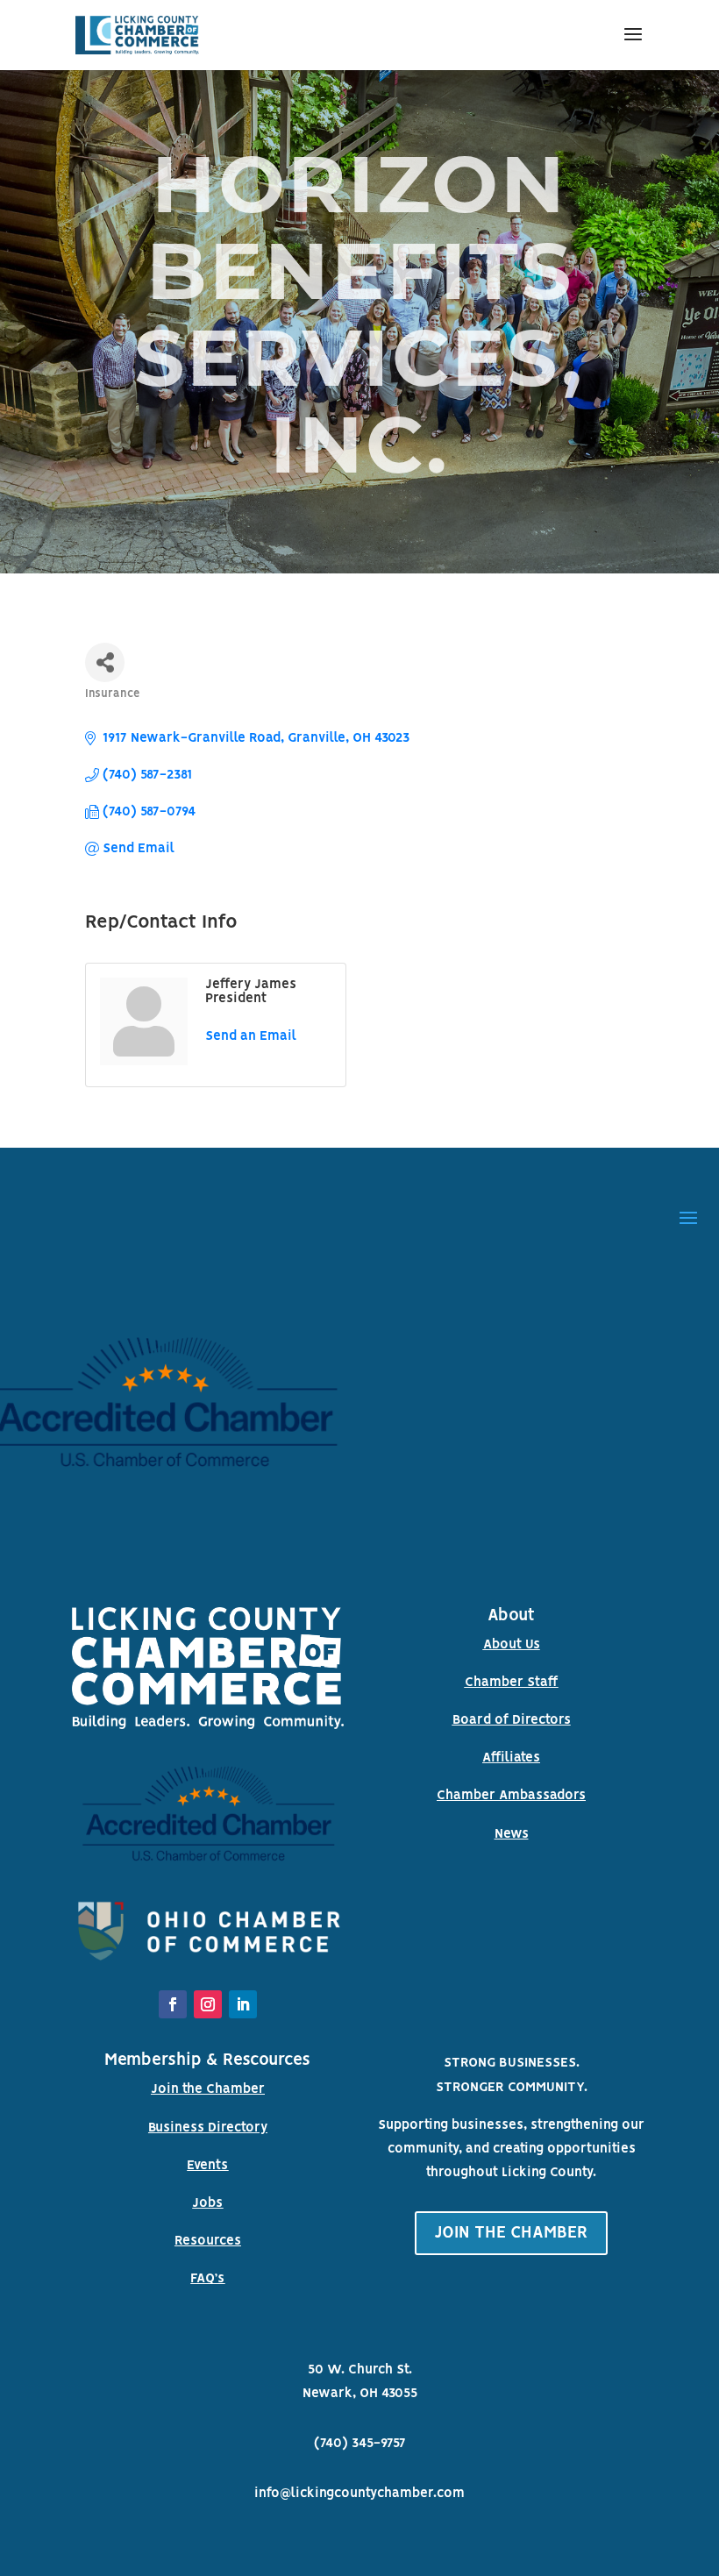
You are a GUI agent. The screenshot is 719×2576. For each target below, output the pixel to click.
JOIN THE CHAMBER (511, 2233)
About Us (512, 1645)
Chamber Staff (512, 1683)
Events (207, 2166)
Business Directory (208, 2128)
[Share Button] (105, 662)
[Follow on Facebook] (173, 2004)
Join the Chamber (208, 2089)
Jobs (207, 2203)
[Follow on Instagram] (208, 2004)
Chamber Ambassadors (511, 1796)
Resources (208, 2241)
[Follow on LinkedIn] (243, 2004)
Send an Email (251, 1036)
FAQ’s (207, 2279)
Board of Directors (512, 1720)
